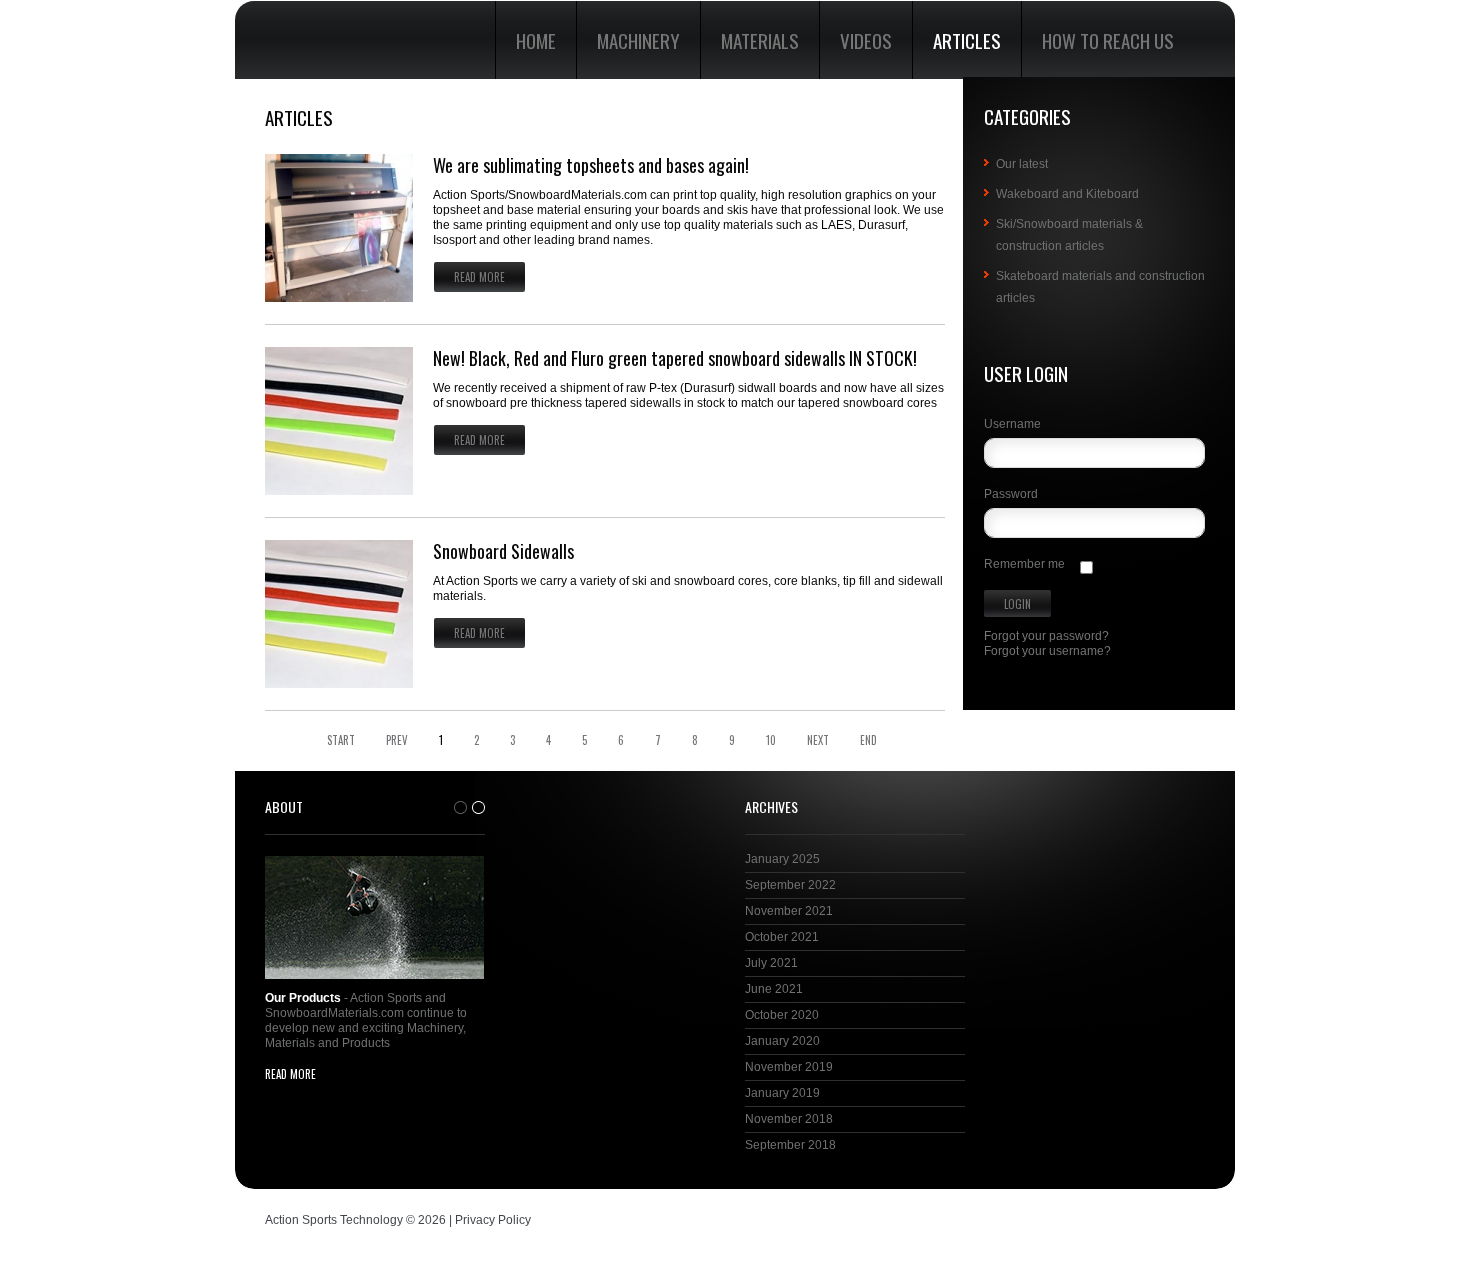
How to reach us (1108, 40)
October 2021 (782, 937)
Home (536, 40)
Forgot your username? (1047, 651)
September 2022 (790, 885)
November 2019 (789, 1067)
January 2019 (782, 1093)
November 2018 (789, 1119)
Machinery (638, 40)
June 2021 (774, 989)
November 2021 (789, 911)
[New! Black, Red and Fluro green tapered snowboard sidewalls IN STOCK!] (339, 421)
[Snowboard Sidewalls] (339, 614)
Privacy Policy (493, 1220)
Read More (479, 277)
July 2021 (771, 963)
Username (1012, 424)
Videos (866, 40)
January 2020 (782, 1041)
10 (771, 740)
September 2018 (790, 1145)
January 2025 (782, 859)
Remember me (1024, 564)
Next (818, 740)
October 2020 (782, 1015)
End (868, 740)
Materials (760, 40)
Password (1011, 494)
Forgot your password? (1046, 636)
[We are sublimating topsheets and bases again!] (339, 228)
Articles (967, 40)
